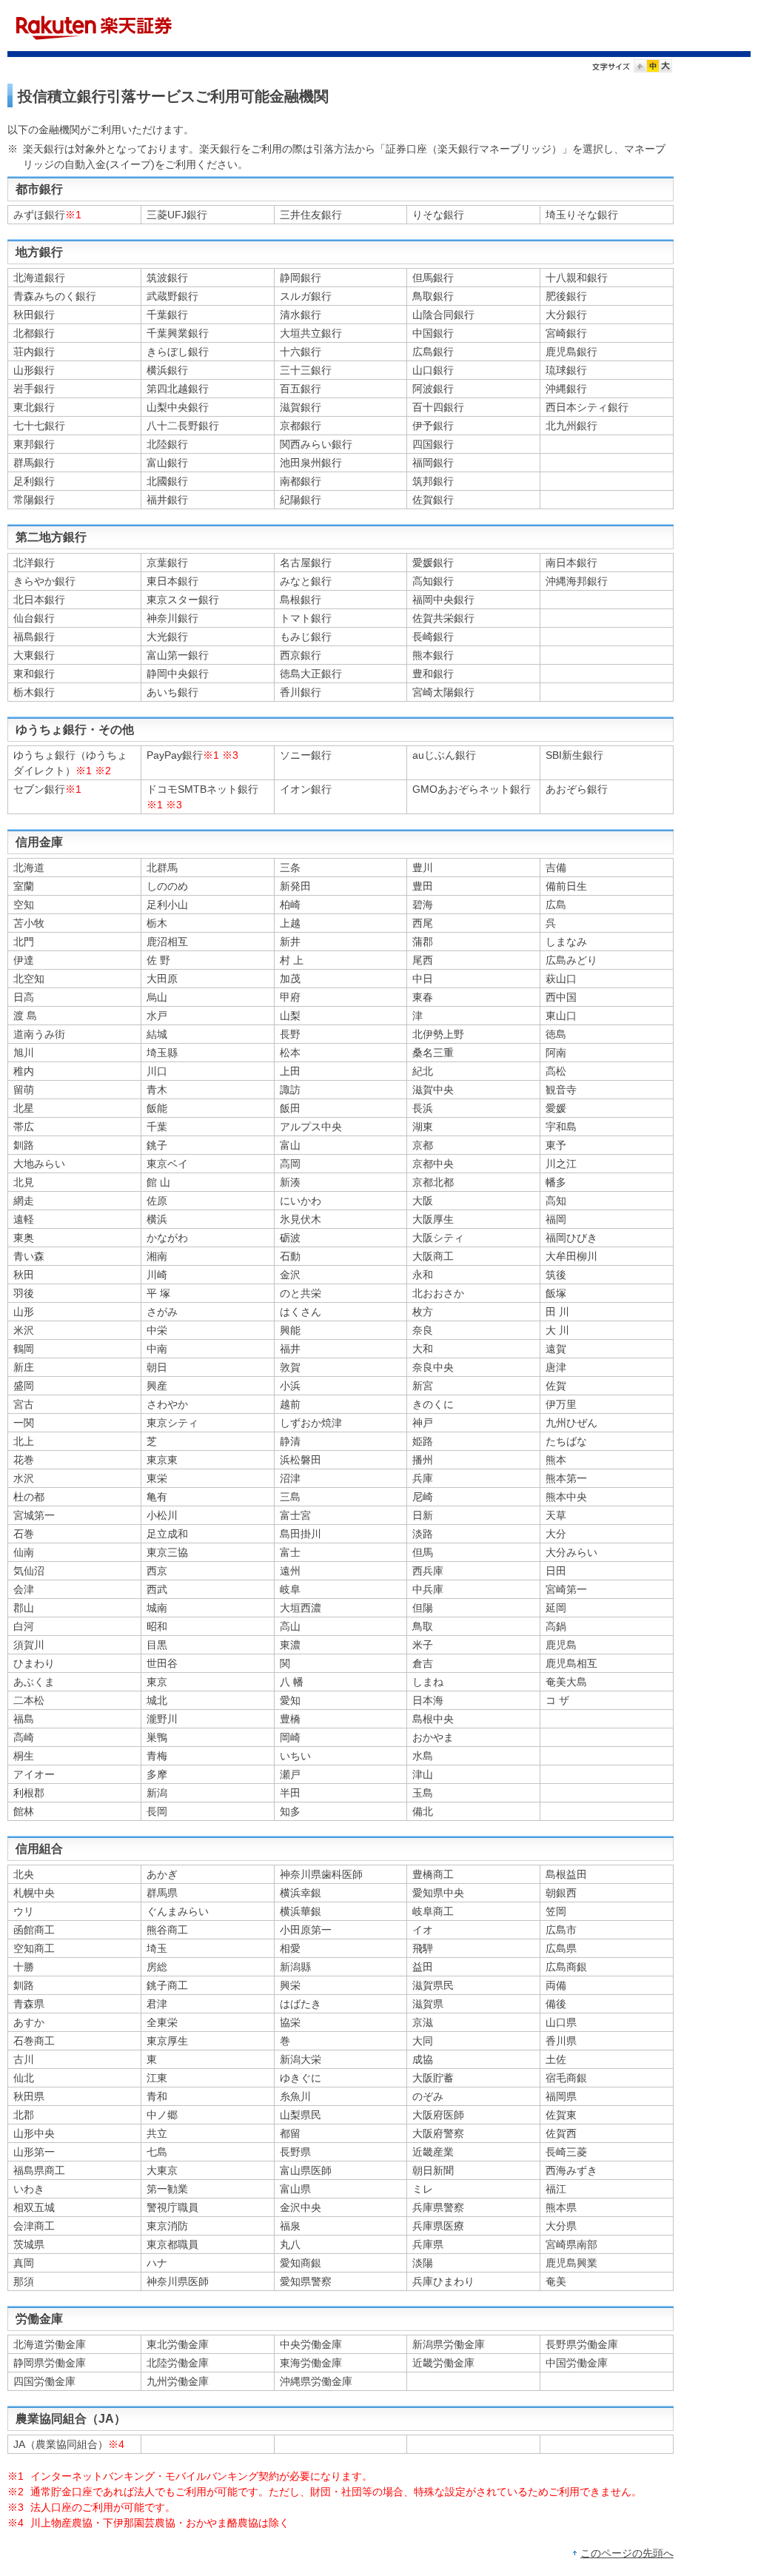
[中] (653, 68)
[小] (640, 68)
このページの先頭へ (627, 2553)
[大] (665, 68)
